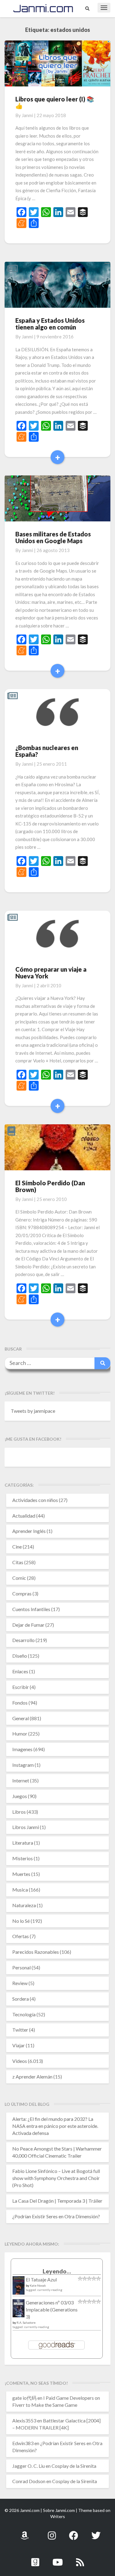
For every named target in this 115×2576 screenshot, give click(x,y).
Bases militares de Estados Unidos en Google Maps (53, 537)
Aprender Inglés (29, 1531)
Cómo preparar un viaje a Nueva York (51, 973)
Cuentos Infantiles (31, 1609)
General (21, 1718)
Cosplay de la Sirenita (74, 2466)
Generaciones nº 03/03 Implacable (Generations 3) (52, 2309)
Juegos (20, 1796)
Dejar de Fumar (28, 1625)
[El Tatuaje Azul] (19, 2288)
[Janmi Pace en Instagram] (52, 2532)
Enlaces (20, 1671)
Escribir (21, 1687)
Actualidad (24, 1516)
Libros (19, 1812)
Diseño (20, 1656)
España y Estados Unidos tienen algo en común (50, 324)
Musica (20, 1890)
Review (20, 1983)
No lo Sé (21, 1921)
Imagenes (22, 1749)
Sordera (21, 1999)
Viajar (19, 2045)
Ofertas (21, 1936)
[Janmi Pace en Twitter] (96, 2532)
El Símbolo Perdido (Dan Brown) (50, 1186)
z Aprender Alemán (32, 2077)
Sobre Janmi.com (59, 2510)
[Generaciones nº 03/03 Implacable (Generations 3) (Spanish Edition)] (19, 2310)
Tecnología (24, 2014)
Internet (21, 1780)
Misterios (23, 1858)
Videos (20, 2061)
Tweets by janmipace (33, 1411)
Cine (17, 1547)
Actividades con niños (35, 1500)
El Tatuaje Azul (41, 2279)
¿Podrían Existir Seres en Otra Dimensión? (56, 2216)
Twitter (20, 2030)
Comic (19, 1578)
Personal (21, 1967)
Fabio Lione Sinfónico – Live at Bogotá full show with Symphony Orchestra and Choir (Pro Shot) (56, 2178)
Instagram (23, 1765)
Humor (20, 1734)
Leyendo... (57, 2271)
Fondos (20, 1703)
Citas (18, 1562)
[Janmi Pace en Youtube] (58, 2559)
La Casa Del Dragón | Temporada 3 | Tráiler (57, 2201)
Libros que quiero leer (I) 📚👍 (55, 102)
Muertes (21, 1874)
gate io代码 (24, 2398)
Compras (22, 1593)
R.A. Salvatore (26, 2323)
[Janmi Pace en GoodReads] (35, 2559)
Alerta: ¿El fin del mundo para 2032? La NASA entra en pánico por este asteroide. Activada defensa (55, 2126)
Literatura (23, 1843)
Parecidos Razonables (36, 1952)
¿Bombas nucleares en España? (47, 751)
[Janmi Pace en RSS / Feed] (80, 2559)
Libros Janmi (26, 1827)
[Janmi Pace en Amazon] (25, 2532)
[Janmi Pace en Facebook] (74, 2532)
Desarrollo (23, 1640)
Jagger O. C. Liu (29, 2466)
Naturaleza (24, 1905)
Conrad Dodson (29, 2481)
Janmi (27, 115)
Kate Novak (38, 2285)
